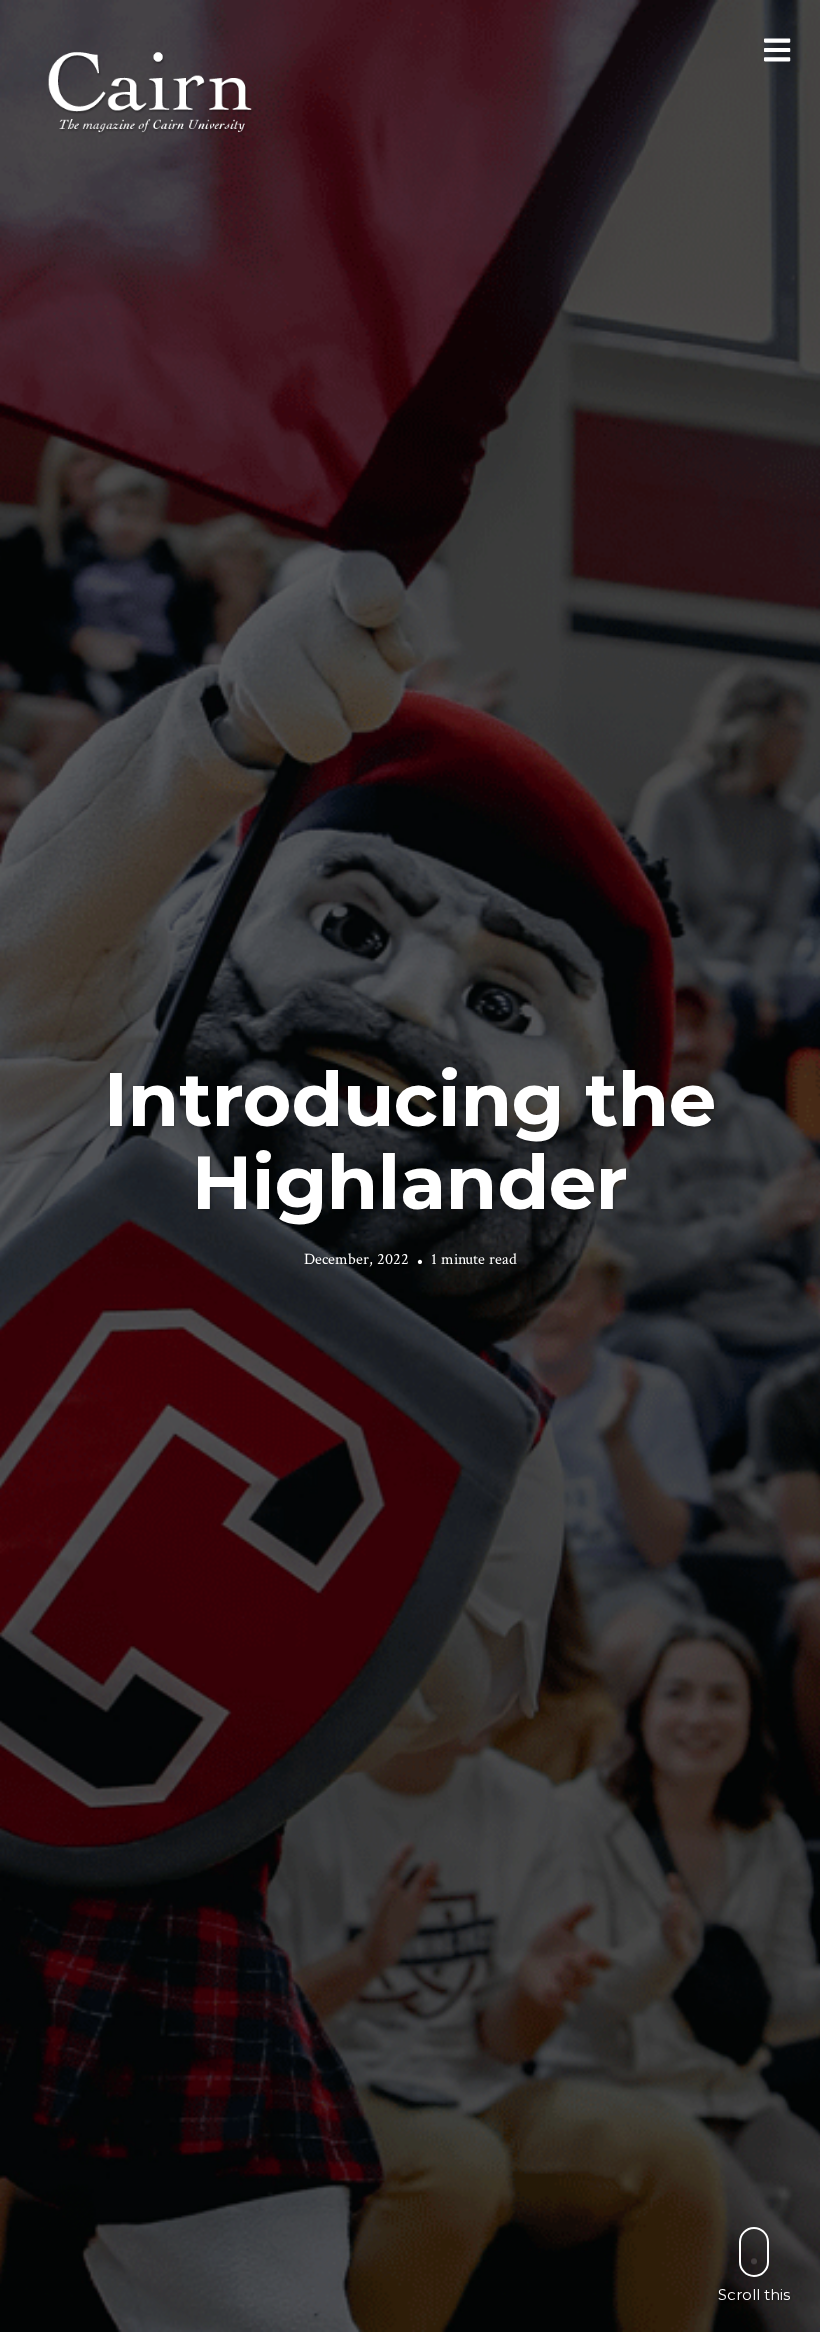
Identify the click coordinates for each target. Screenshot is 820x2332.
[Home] (152, 89)
